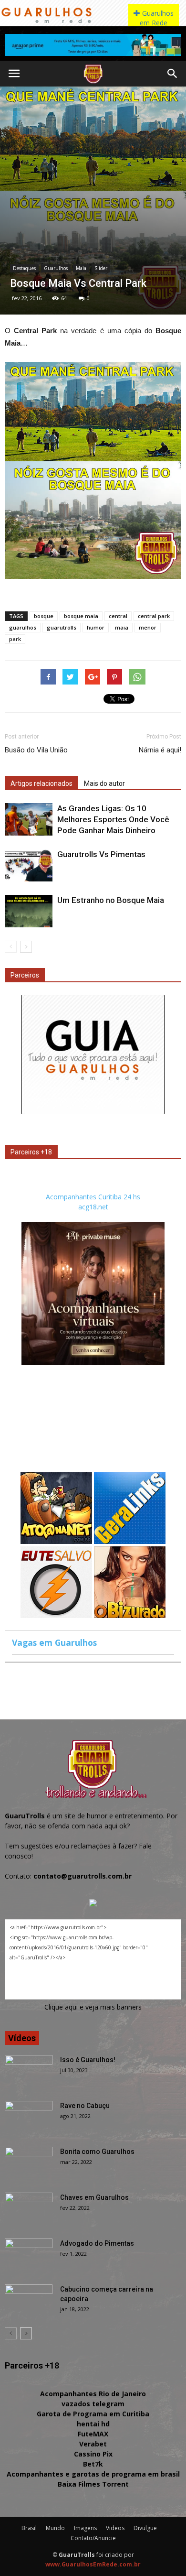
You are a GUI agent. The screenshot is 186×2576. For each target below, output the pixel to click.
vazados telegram (93, 2404)
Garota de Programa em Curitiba (93, 2414)
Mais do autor (104, 783)
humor (96, 627)
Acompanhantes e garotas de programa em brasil (93, 2474)
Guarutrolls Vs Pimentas (101, 854)
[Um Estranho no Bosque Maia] (29, 911)
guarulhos (23, 627)
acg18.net (93, 1207)
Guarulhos (56, 268)
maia (122, 627)
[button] (173, 74)
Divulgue (145, 2528)
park (15, 639)
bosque (44, 616)
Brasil (29, 2528)
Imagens (85, 2528)
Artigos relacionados (41, 783)
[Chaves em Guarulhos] (29, 2209)
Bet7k (93, 2464)
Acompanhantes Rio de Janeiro (93, 2394)
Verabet (93, 2444)
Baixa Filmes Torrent (93, 2484)
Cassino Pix (93, 2454)
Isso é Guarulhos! (88, 2060)
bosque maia (81, 616)
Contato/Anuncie (93, 2538)
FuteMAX (93, 2434)
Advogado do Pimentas (97, 2243)
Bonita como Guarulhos (97, 2152)
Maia (81, 268)
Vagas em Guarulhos (54, 1642)
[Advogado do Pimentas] (29, 2255)
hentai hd (93, 2424)
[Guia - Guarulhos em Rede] (93, 1112)
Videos (115, 2528)
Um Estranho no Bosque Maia (111, 900)
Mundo (55, 2528)
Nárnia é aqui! (160, 750)
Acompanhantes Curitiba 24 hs (93, 1197)
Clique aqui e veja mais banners (93, 2007)
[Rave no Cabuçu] (29, 2118)
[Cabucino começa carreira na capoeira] (29, 2301)
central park (154, 616)
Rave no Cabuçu (85, 2106)
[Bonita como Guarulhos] (29, 2163)
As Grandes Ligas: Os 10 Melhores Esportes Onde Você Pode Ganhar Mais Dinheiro (113, 819)
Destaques (24, 268)
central (118, 616)
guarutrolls (62, 627)
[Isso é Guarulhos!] (29, 2072)
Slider (101, 268)
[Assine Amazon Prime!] (93, 45)
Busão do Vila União (36, 750)
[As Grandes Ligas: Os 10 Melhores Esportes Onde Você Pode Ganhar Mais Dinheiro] (29, 820)
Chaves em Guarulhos (94, 2197)
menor (148, 627)
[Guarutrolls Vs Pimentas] (29, 865)
